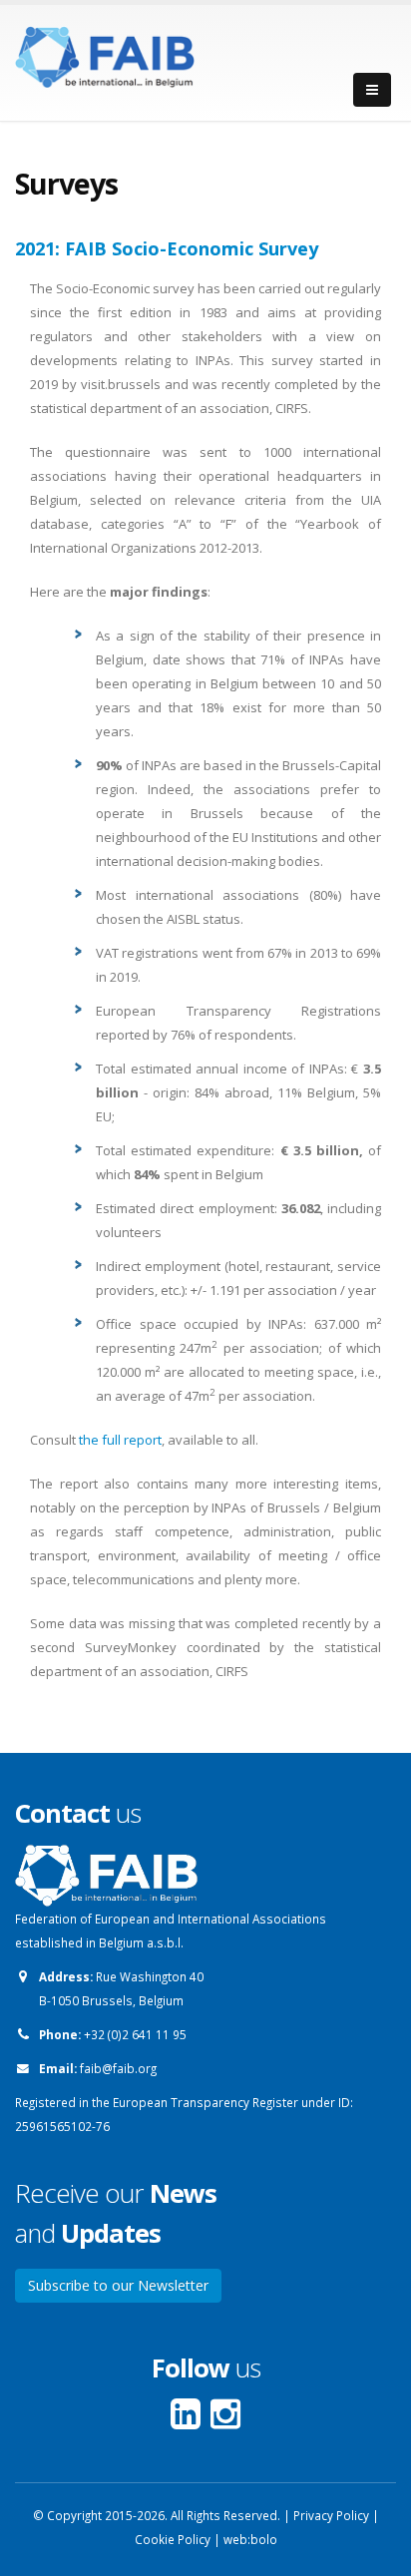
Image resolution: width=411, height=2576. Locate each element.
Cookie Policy (173, 2539)
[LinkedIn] (191, 2421)
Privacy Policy (331, 2515)
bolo (264, 2539)
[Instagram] (225, 2421)
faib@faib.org (118, 2068)
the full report (120, 1440)
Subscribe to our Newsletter (118, 2285)
